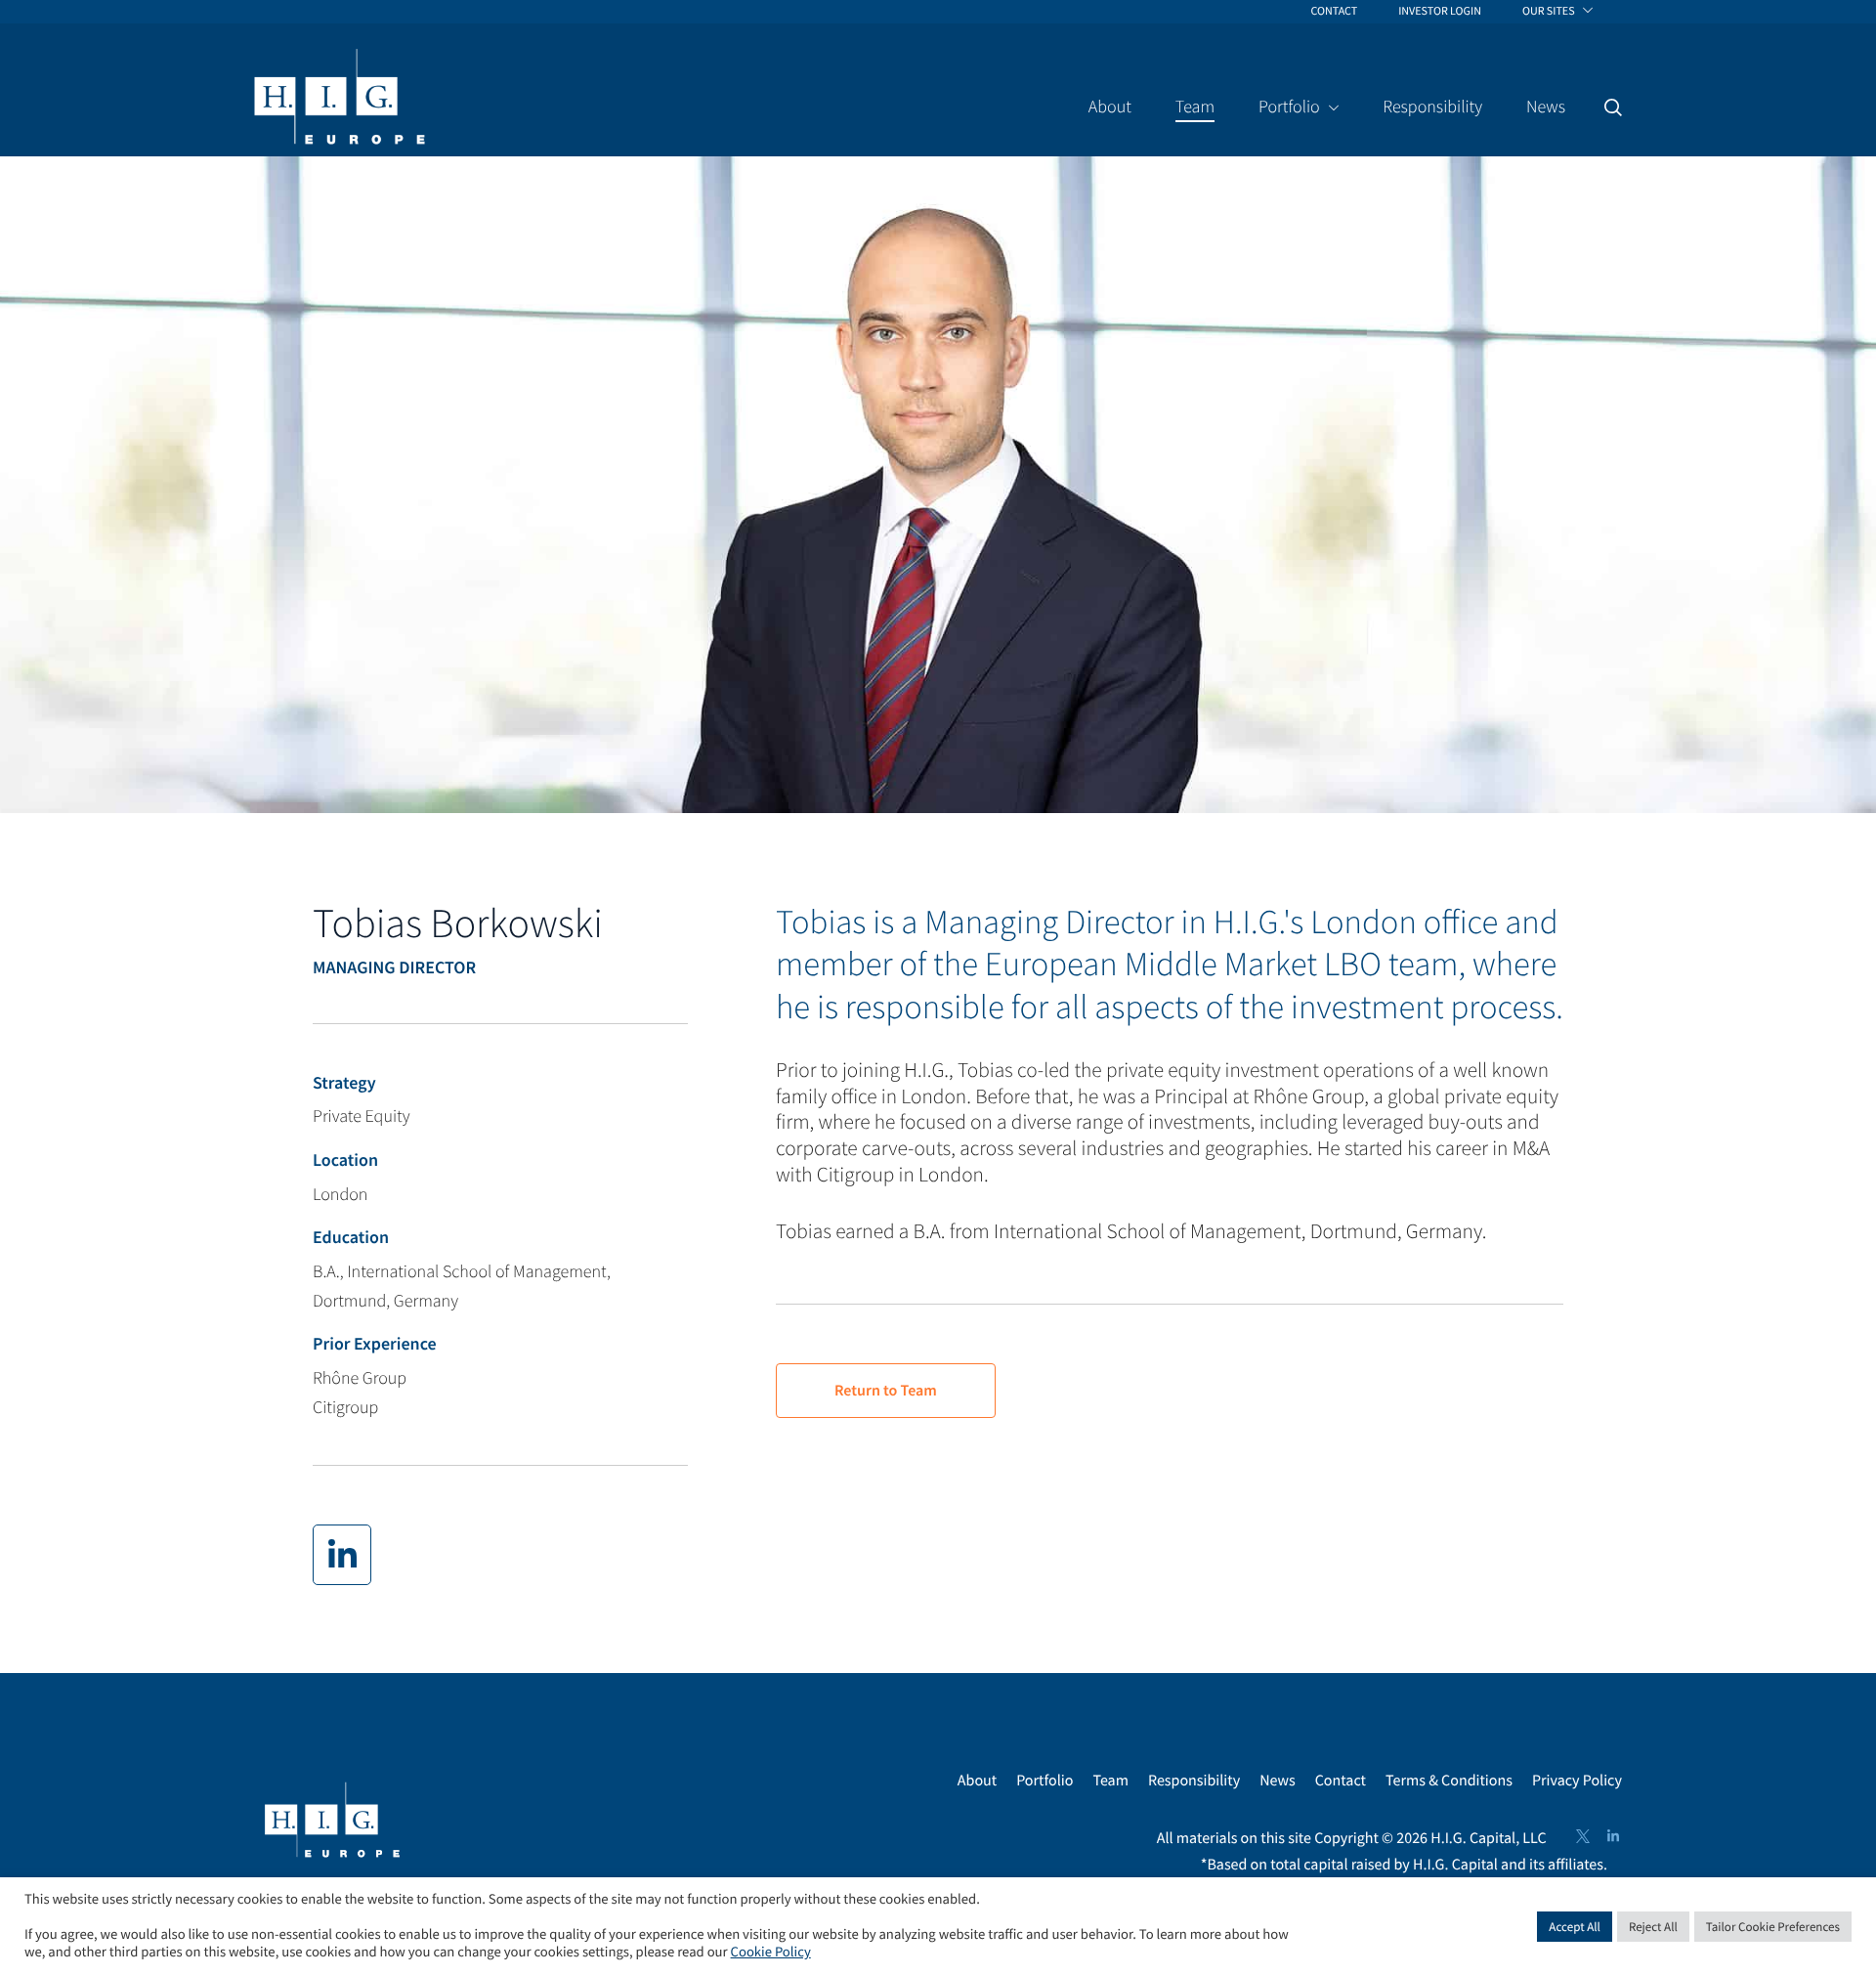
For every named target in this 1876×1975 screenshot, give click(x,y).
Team (1110, 1781)
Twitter (1583, 1836)
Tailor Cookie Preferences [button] (1773, 1927)
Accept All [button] (1575, 1927)
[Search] (1613, 107)
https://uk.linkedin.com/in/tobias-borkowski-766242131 (342, 1555)
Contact (1341, 1781)
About (977, 1781)
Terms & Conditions (1449, 1781)
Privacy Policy (1577, 1781)
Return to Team (886, 1391)
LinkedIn (1613, 1836)
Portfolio (1045, 1781)
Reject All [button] (1653, 1927)
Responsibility (1194, 1781)
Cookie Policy (771, 1953)
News (1278, 1781)
